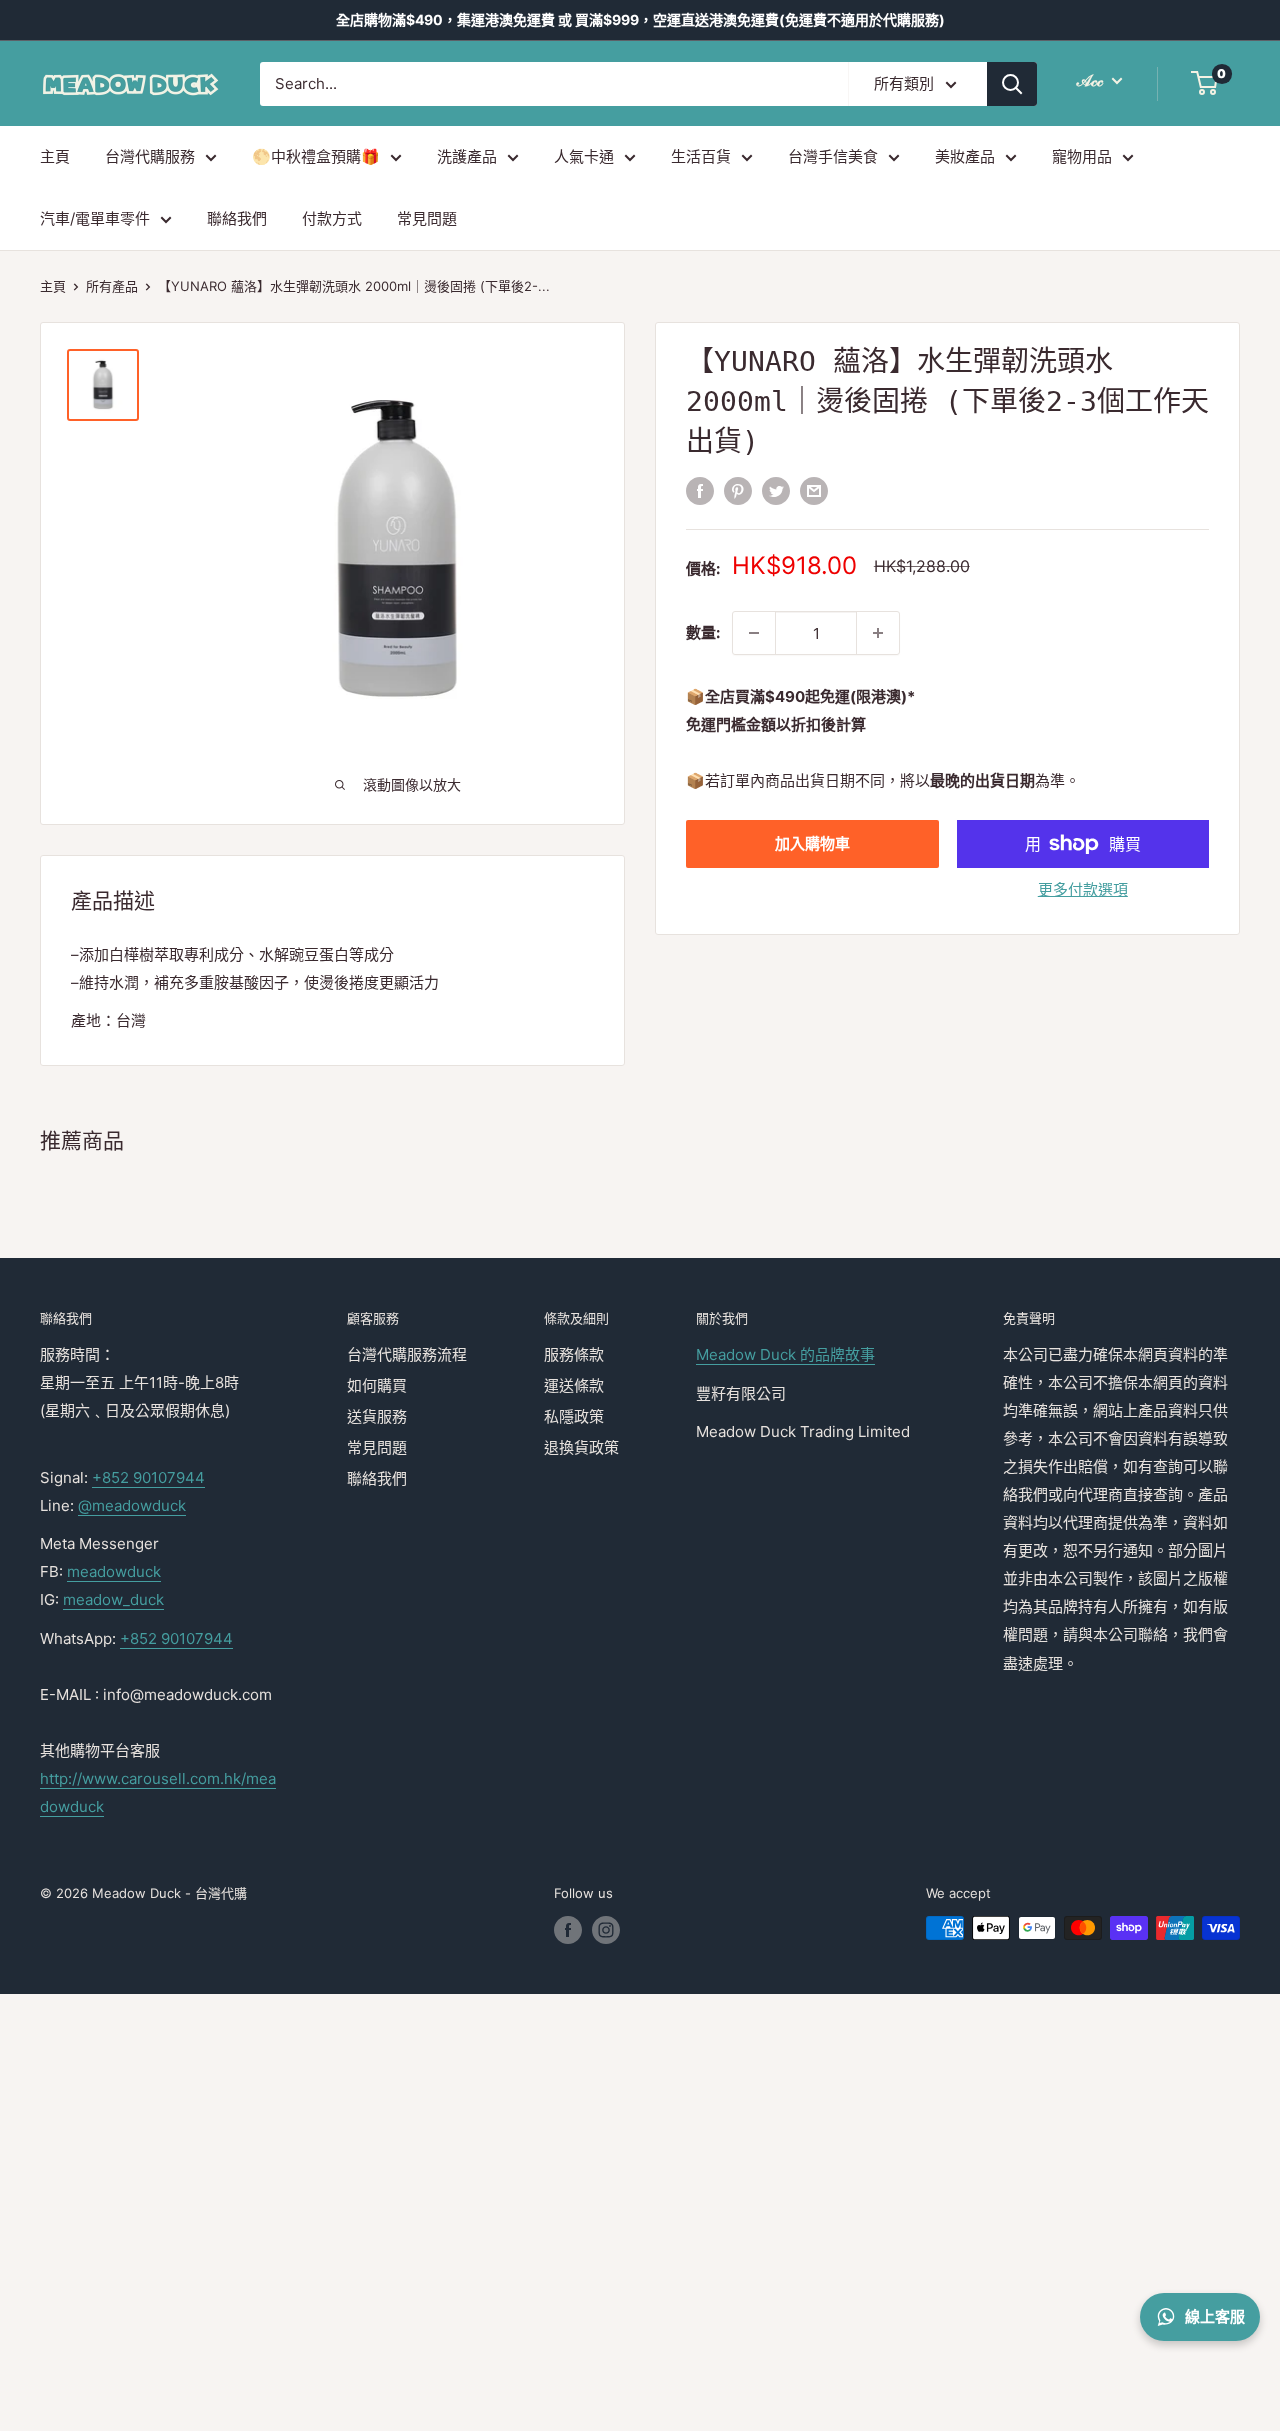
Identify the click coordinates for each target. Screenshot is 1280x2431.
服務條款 (574, 1354)
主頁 (55, 156)
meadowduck (114, 1571)
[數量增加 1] (878, 633)
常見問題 (427, 218)
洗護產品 (467, 156)
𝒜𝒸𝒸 (1092, 80)
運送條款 (574, 1385)
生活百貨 (701, 156)
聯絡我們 (237, 218)
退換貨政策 (581, 1447)
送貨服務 (377, 1416)
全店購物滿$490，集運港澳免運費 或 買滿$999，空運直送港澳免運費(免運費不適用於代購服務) (640, 19)
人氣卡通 (584, 156)
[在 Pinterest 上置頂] (738, 490)
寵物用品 (1082, 156)
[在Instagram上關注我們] (606, 1930)
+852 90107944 (148, 1477)
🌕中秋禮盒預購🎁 (316, 156)
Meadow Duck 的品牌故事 (785, 1354)
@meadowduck (132, 1505)
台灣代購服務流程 (407, 1354)
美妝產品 (965, 156)
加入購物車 (812, 843)
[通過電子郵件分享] (814, 490)
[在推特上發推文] (776, 490)
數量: (703, 632)
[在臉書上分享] (700, 490)
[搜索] (1012, 84)
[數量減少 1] (754, 633)
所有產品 (112, 286)
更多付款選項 (1083, 889)
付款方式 (332, 218)
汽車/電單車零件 (95, 218)
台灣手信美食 (833, 156)
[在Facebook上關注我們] (568, 1930)
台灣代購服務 (150, 156)
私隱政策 (574, 1416)
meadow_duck (113, 1599)
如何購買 (377, 1385)
